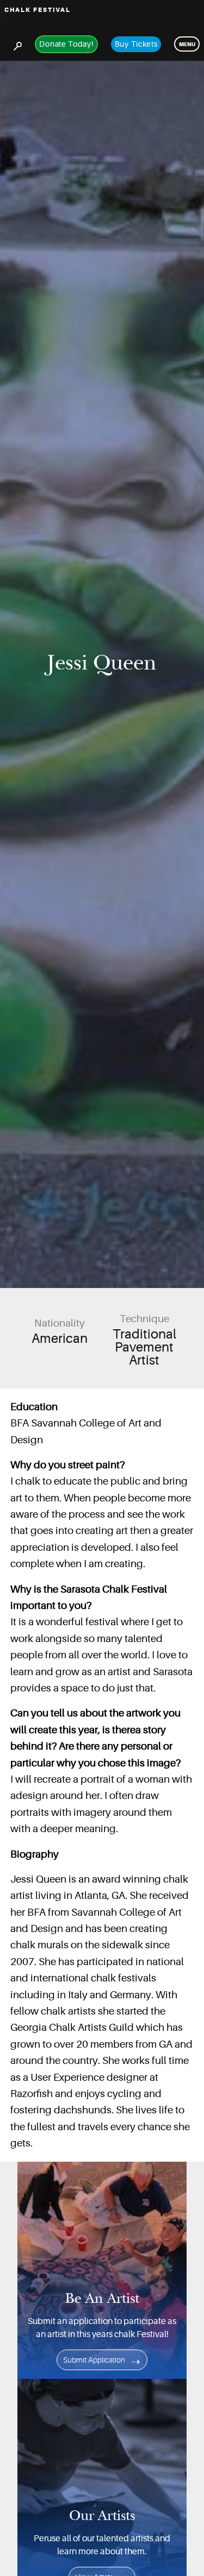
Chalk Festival (38, 10)
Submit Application (94, 2360)
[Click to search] (17, 44)
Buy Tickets (136, 44)
